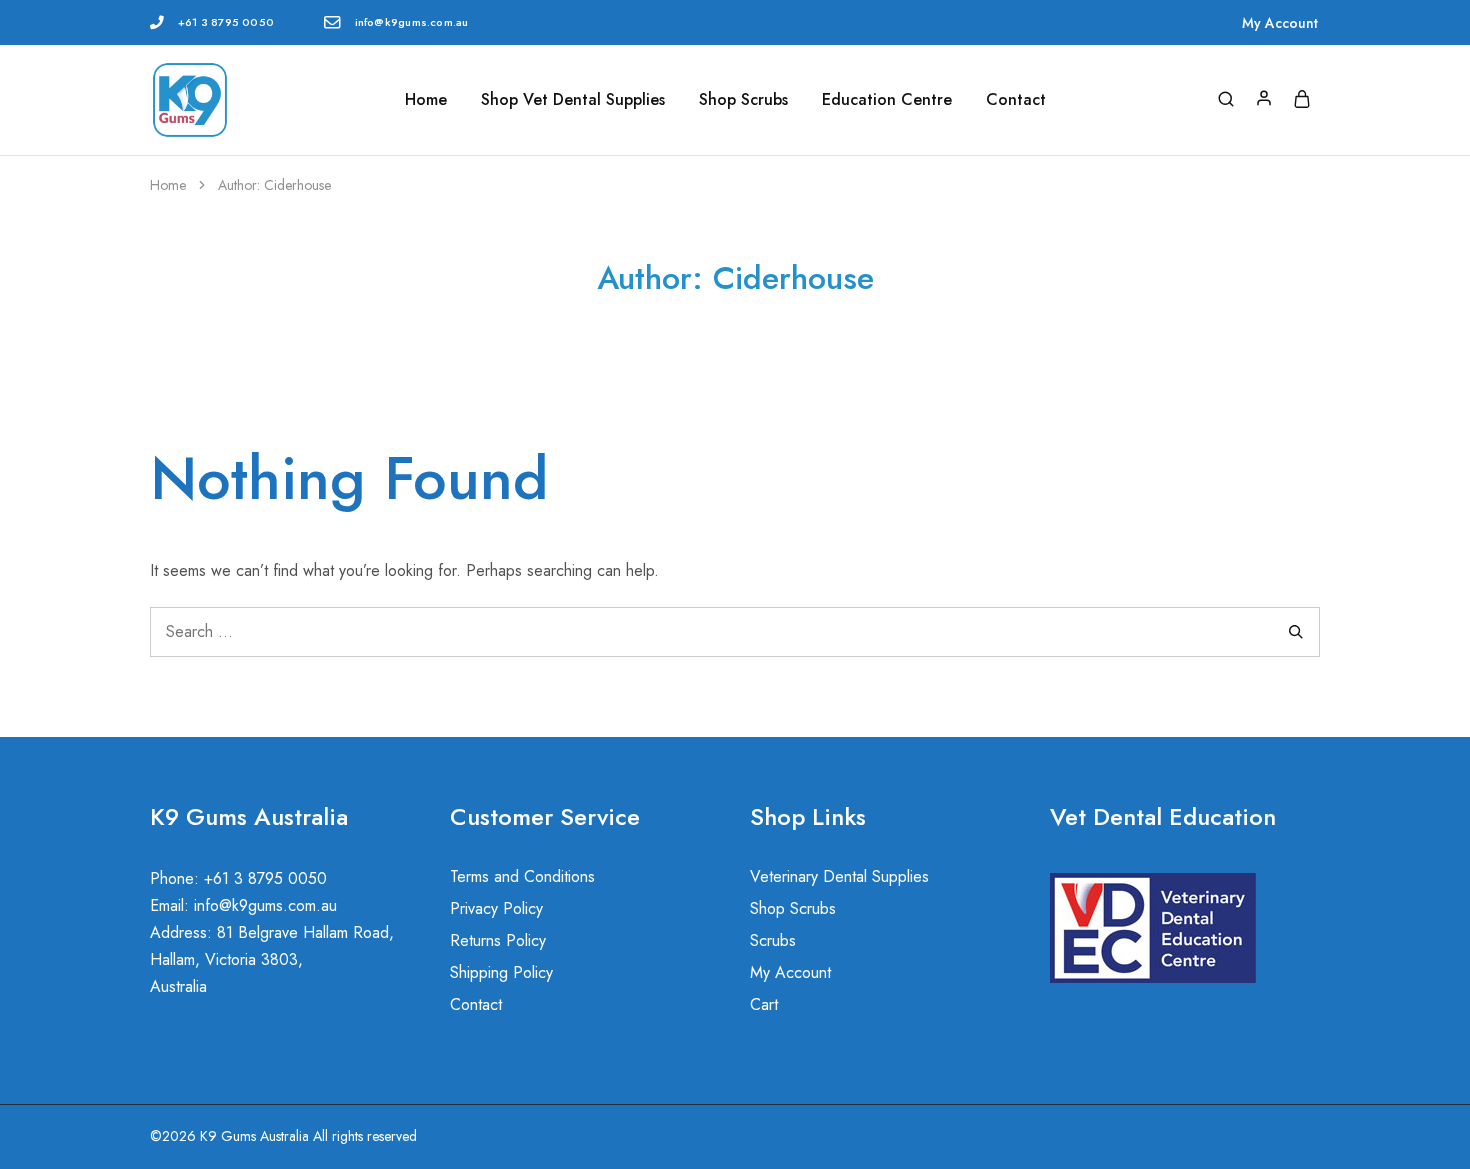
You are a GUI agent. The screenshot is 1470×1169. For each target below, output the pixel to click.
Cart (764, 1004)
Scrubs (773, 940)
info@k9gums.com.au (412, 22)
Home (426, 100)
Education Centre (887, 100)
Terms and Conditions (522, 876)
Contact (1016, 100)
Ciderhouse (297, 185)
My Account (1280, 23)
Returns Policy (498, 940)
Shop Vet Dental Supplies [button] (573, 100)
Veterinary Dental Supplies (839, 876)
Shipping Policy (501, 972)
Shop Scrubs (743, 100)
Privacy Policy (496, 908)
